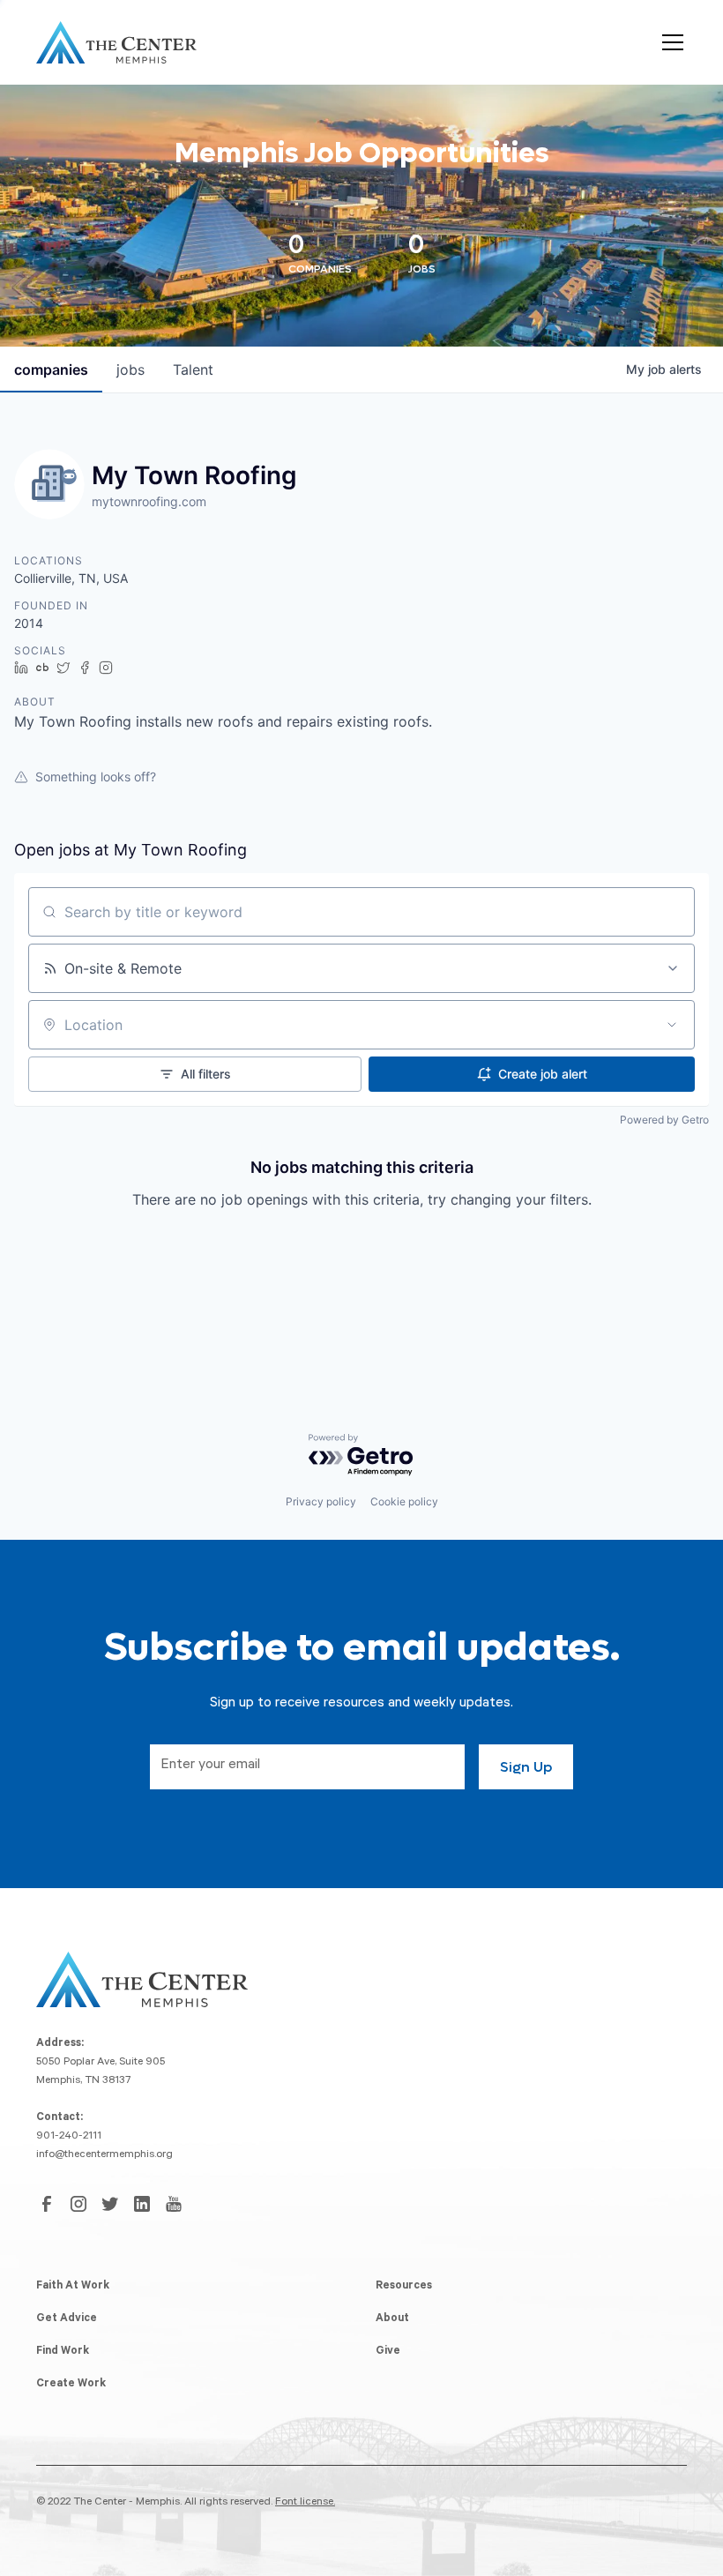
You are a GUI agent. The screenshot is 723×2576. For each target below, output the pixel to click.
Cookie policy (404, 1501)
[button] (669, 42)
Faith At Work (73, 2287)
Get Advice (67, 2319)
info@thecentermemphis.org (104, 2155)
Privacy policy (321, 1501)
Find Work (63, 2352)
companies (51, 370)
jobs (130, 370)
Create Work (71, 2385)
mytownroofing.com (149, 501)
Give (388, 2352)
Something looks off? (96, 777)
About (392, 2319)
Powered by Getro (664, 1120)
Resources (404, 2287)
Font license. (305, 2503)
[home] (116, 42)
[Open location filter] (672, 1025)
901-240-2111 (69, 2137)
